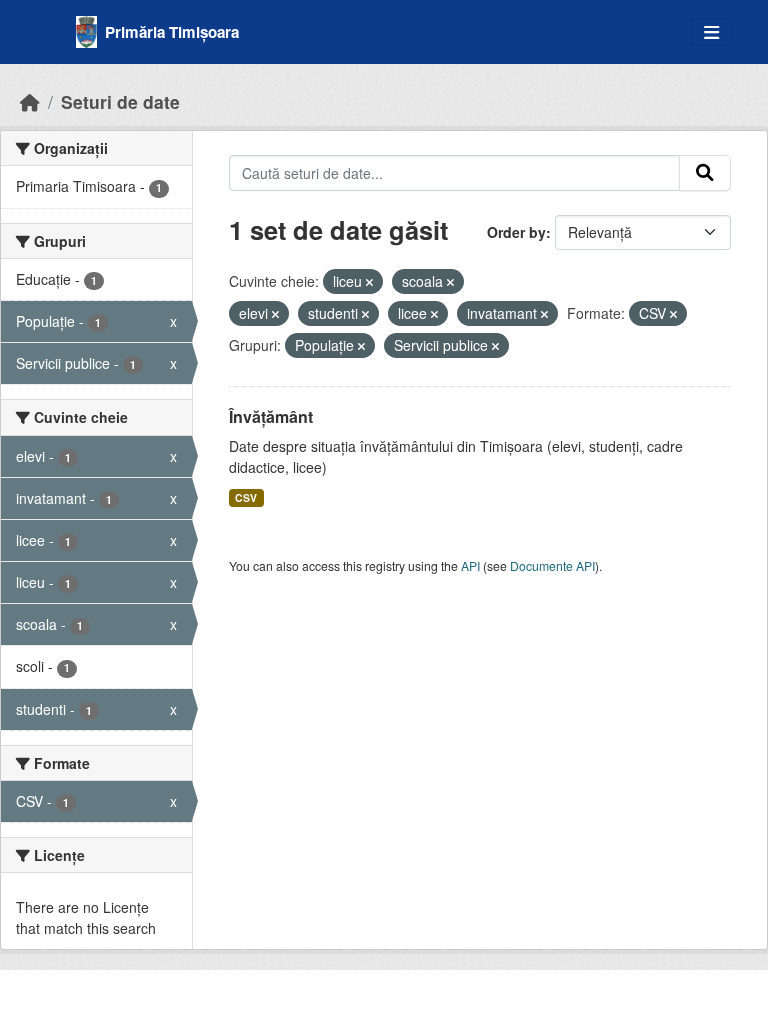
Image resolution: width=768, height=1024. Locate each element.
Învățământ (271, 416)
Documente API (552, 565)
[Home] (30, 101)
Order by (516, 232)
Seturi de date (120, 101)
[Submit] (705, 173)
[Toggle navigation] (711, 32)
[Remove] (369, 282)
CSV (246, 497)
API (470, 565)
